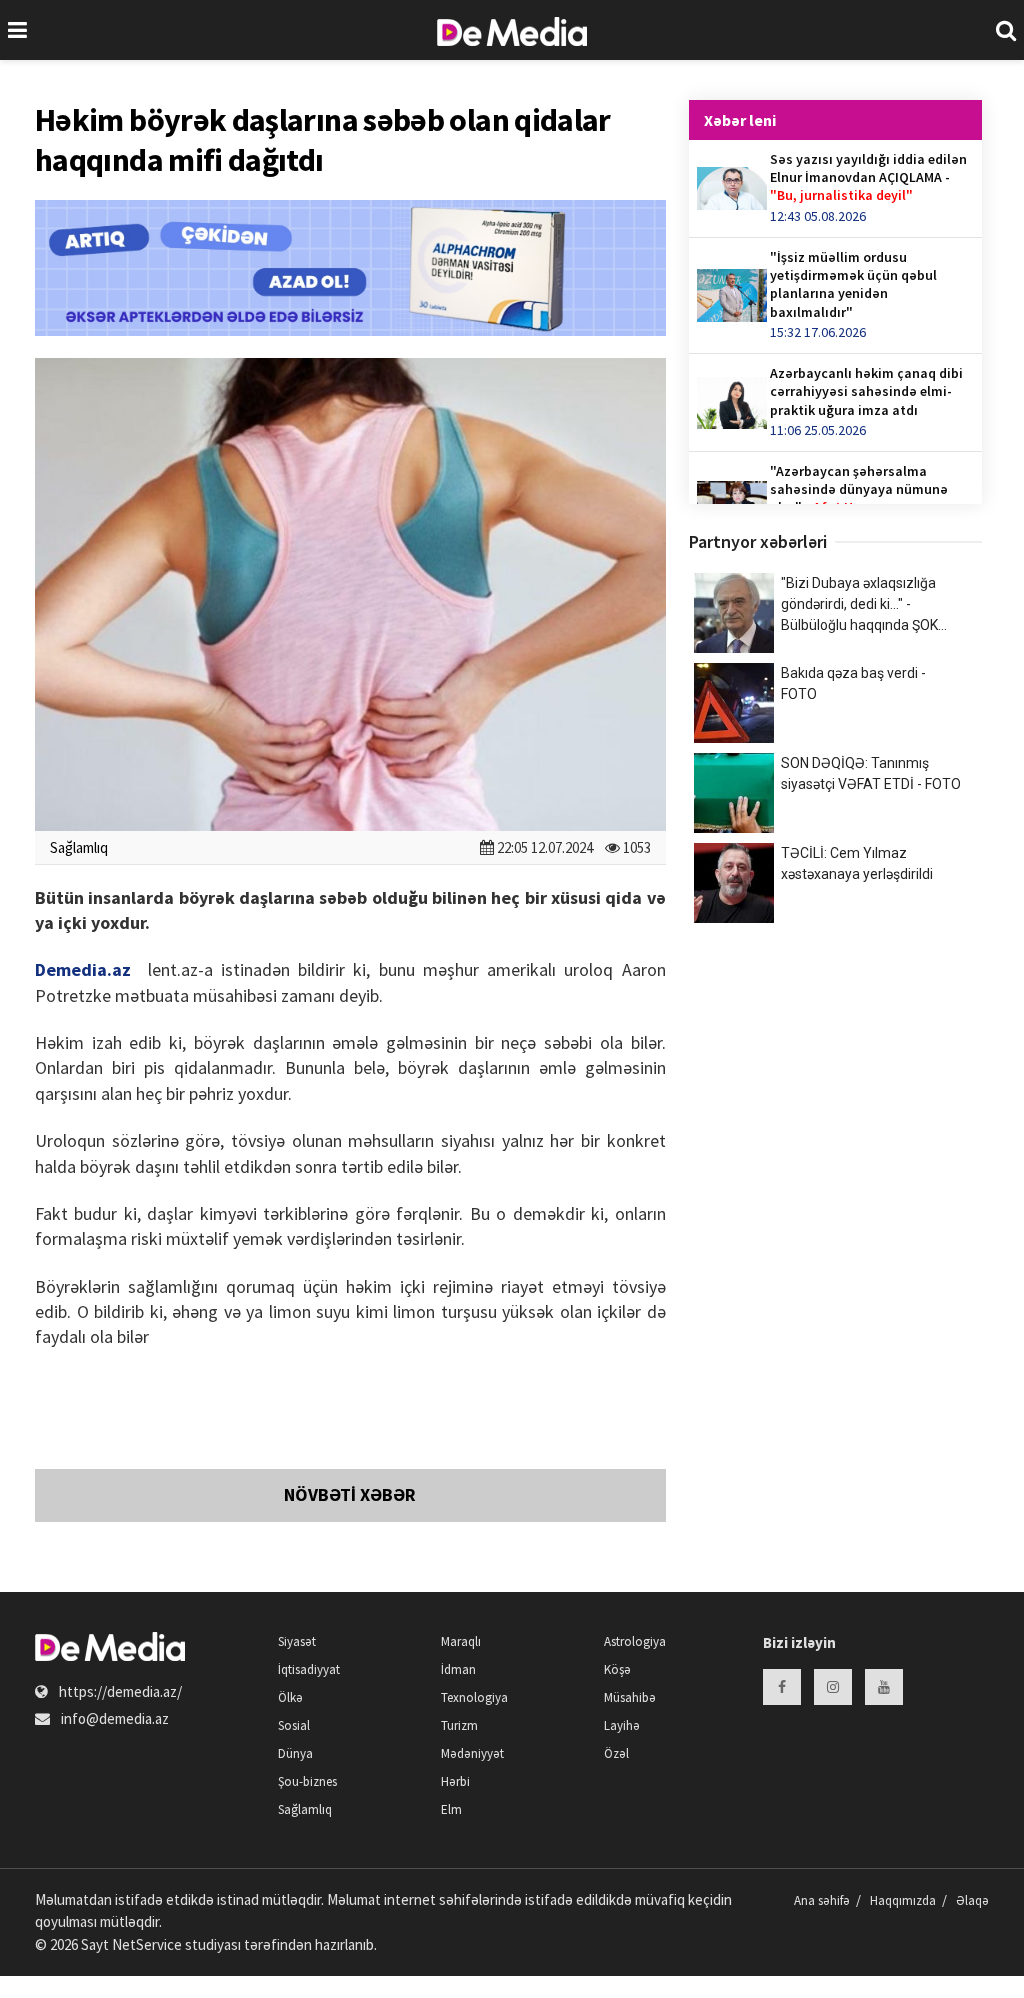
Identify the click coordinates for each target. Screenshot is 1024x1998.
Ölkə (290, 1697)
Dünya (295, 1753)
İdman (458, 1669)
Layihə (622, 1725)
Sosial (294, 1725)
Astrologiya (635, 1641)
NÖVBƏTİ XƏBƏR (350, 1494)
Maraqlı (461, 1641)
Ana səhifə (822, 1900)
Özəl (616, 1753)
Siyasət (297, 1641)
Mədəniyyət (472, 1753)
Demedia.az (83, 969)
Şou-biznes (307, 1781)
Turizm (459, 1725)
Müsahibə (630, 1697)
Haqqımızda (903, 1900)
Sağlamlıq (79, 847)
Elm (451, 1809)
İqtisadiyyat (309, 1669)
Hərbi (455, 1781)
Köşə (617, 1669)
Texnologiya (474, 1697)
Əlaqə (972, 1900)
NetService (147, 1944)
